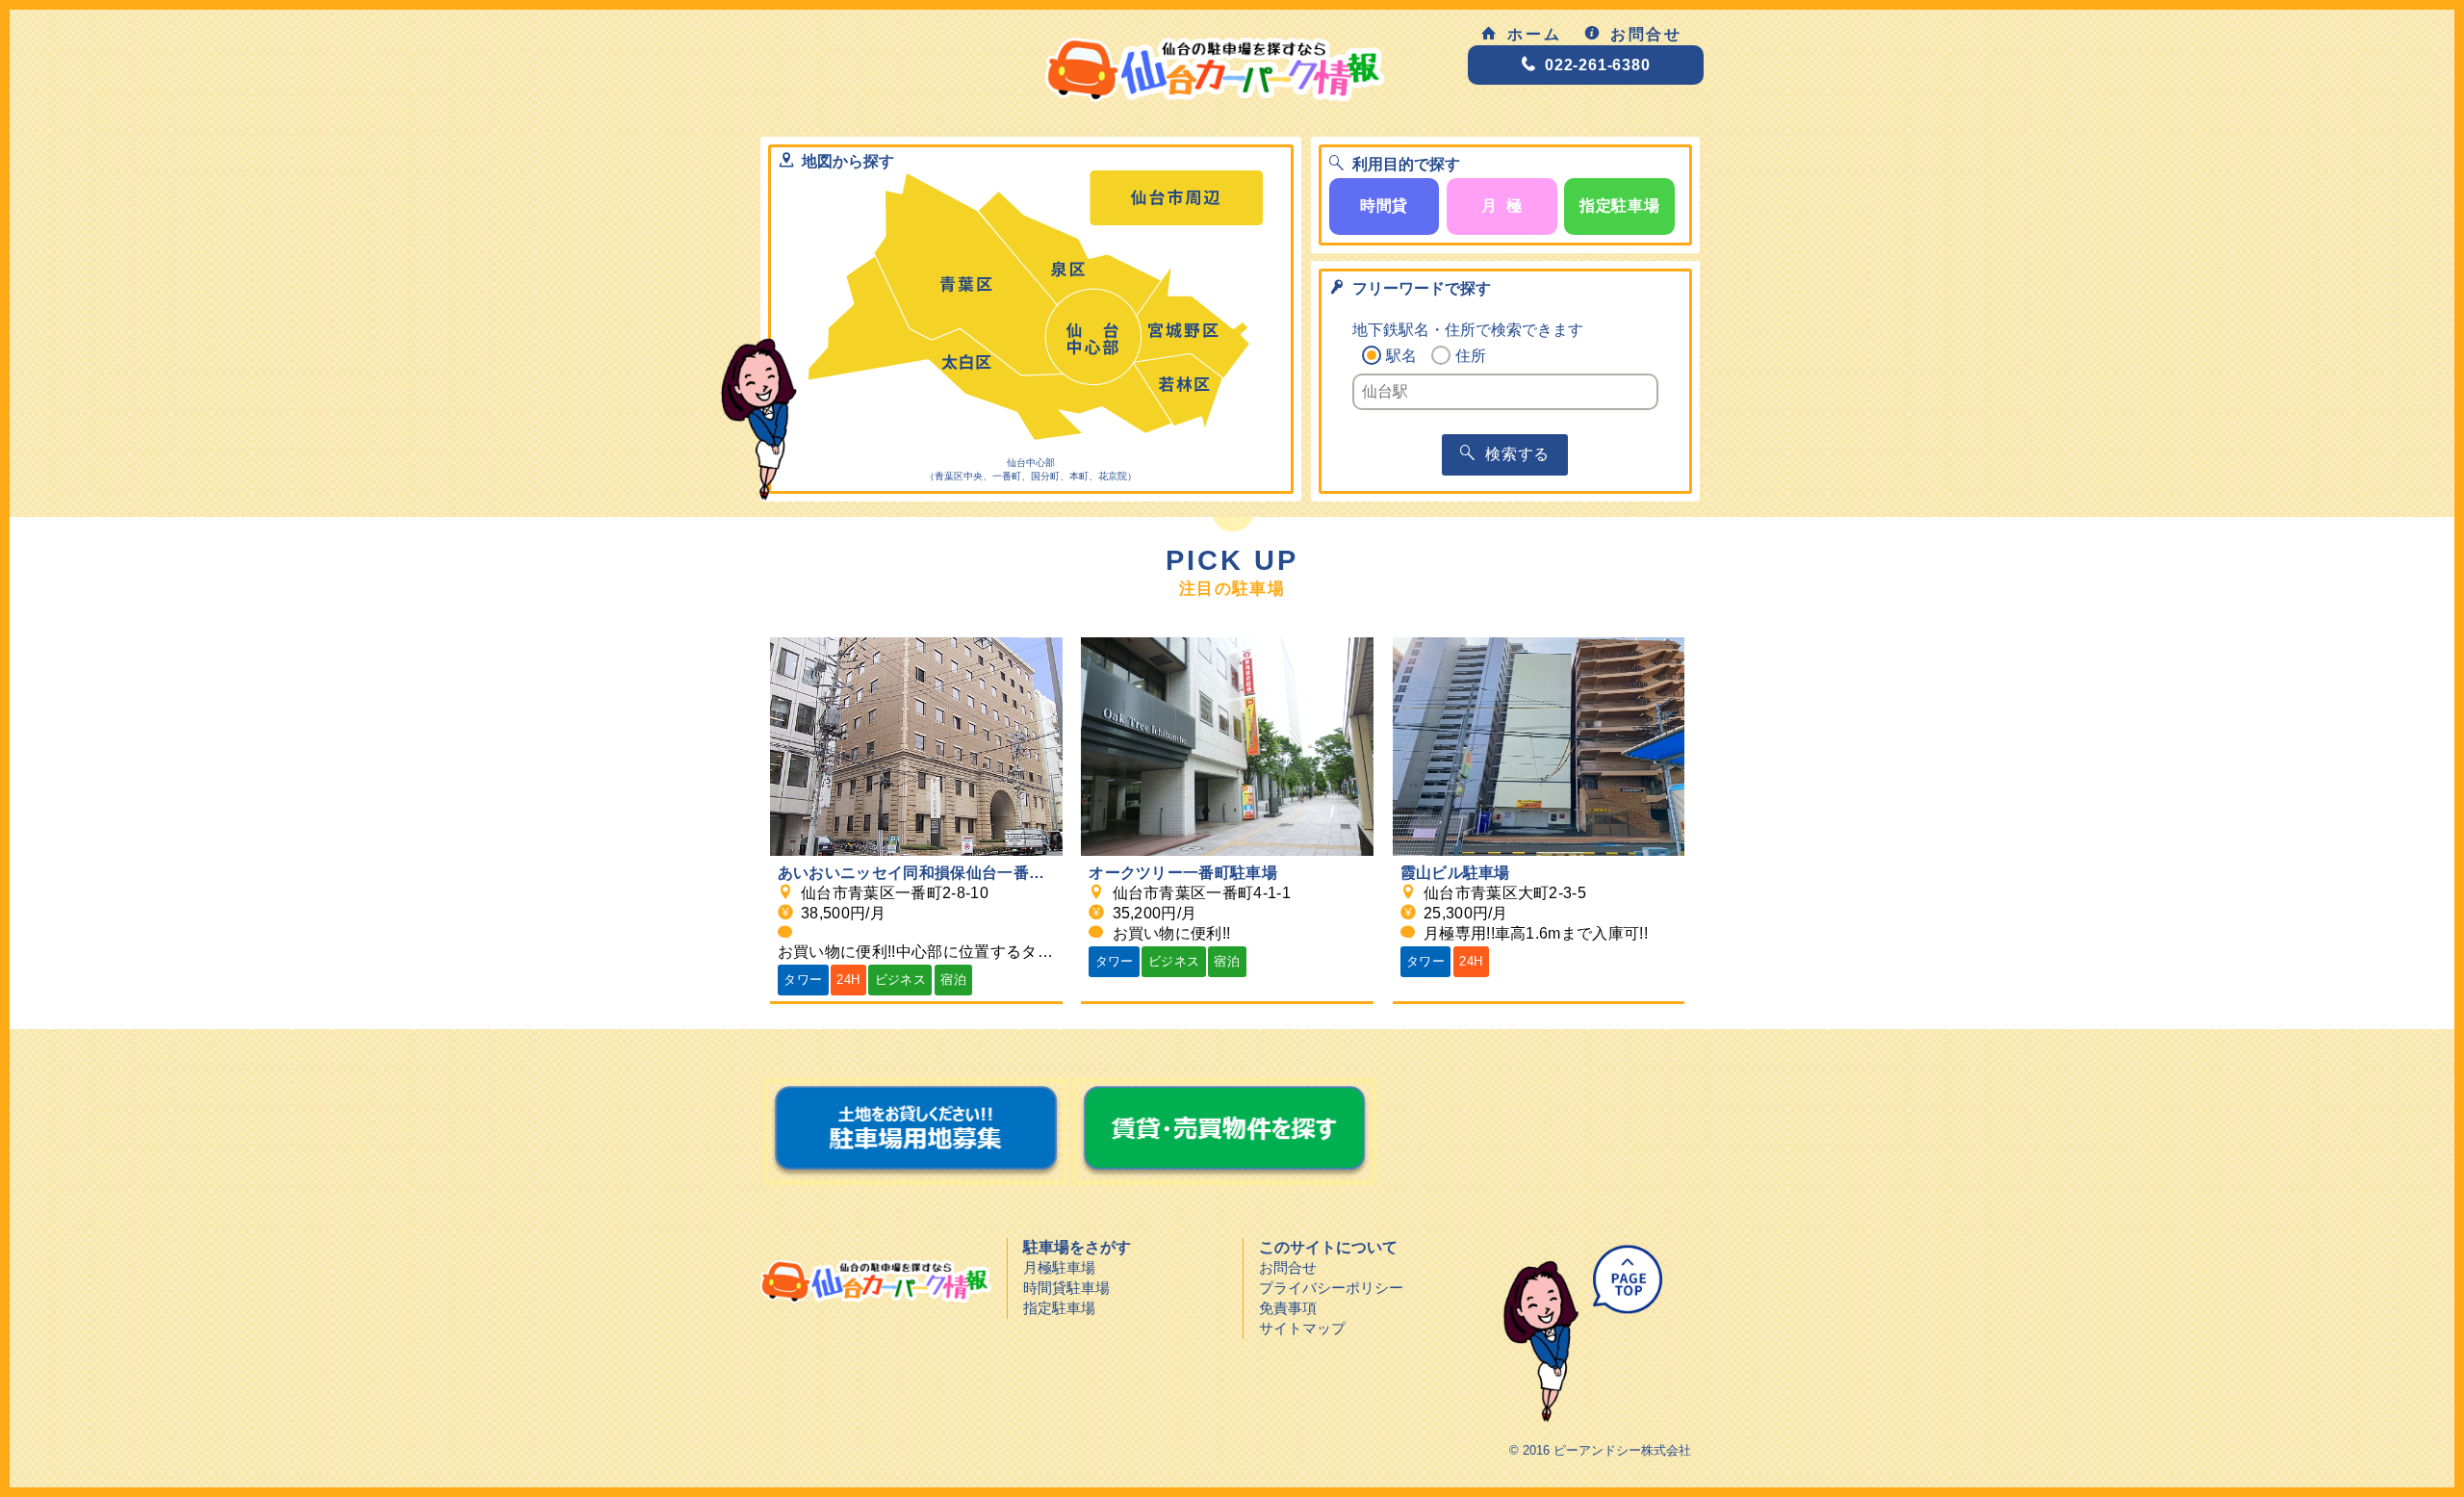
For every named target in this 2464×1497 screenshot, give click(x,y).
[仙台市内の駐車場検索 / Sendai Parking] (1075, 73)
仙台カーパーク (876, 1281)
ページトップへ (1575, 1334)
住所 (1471, 356)
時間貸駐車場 (1066, 1288)
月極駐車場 (1059, 1267)
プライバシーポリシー (1331, 1288)
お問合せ (1647, 34)
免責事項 (1288, 1308)
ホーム (1535, 34)
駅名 (1401, 356)
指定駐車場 (1059, 1308)
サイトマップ (1302, 1328)
